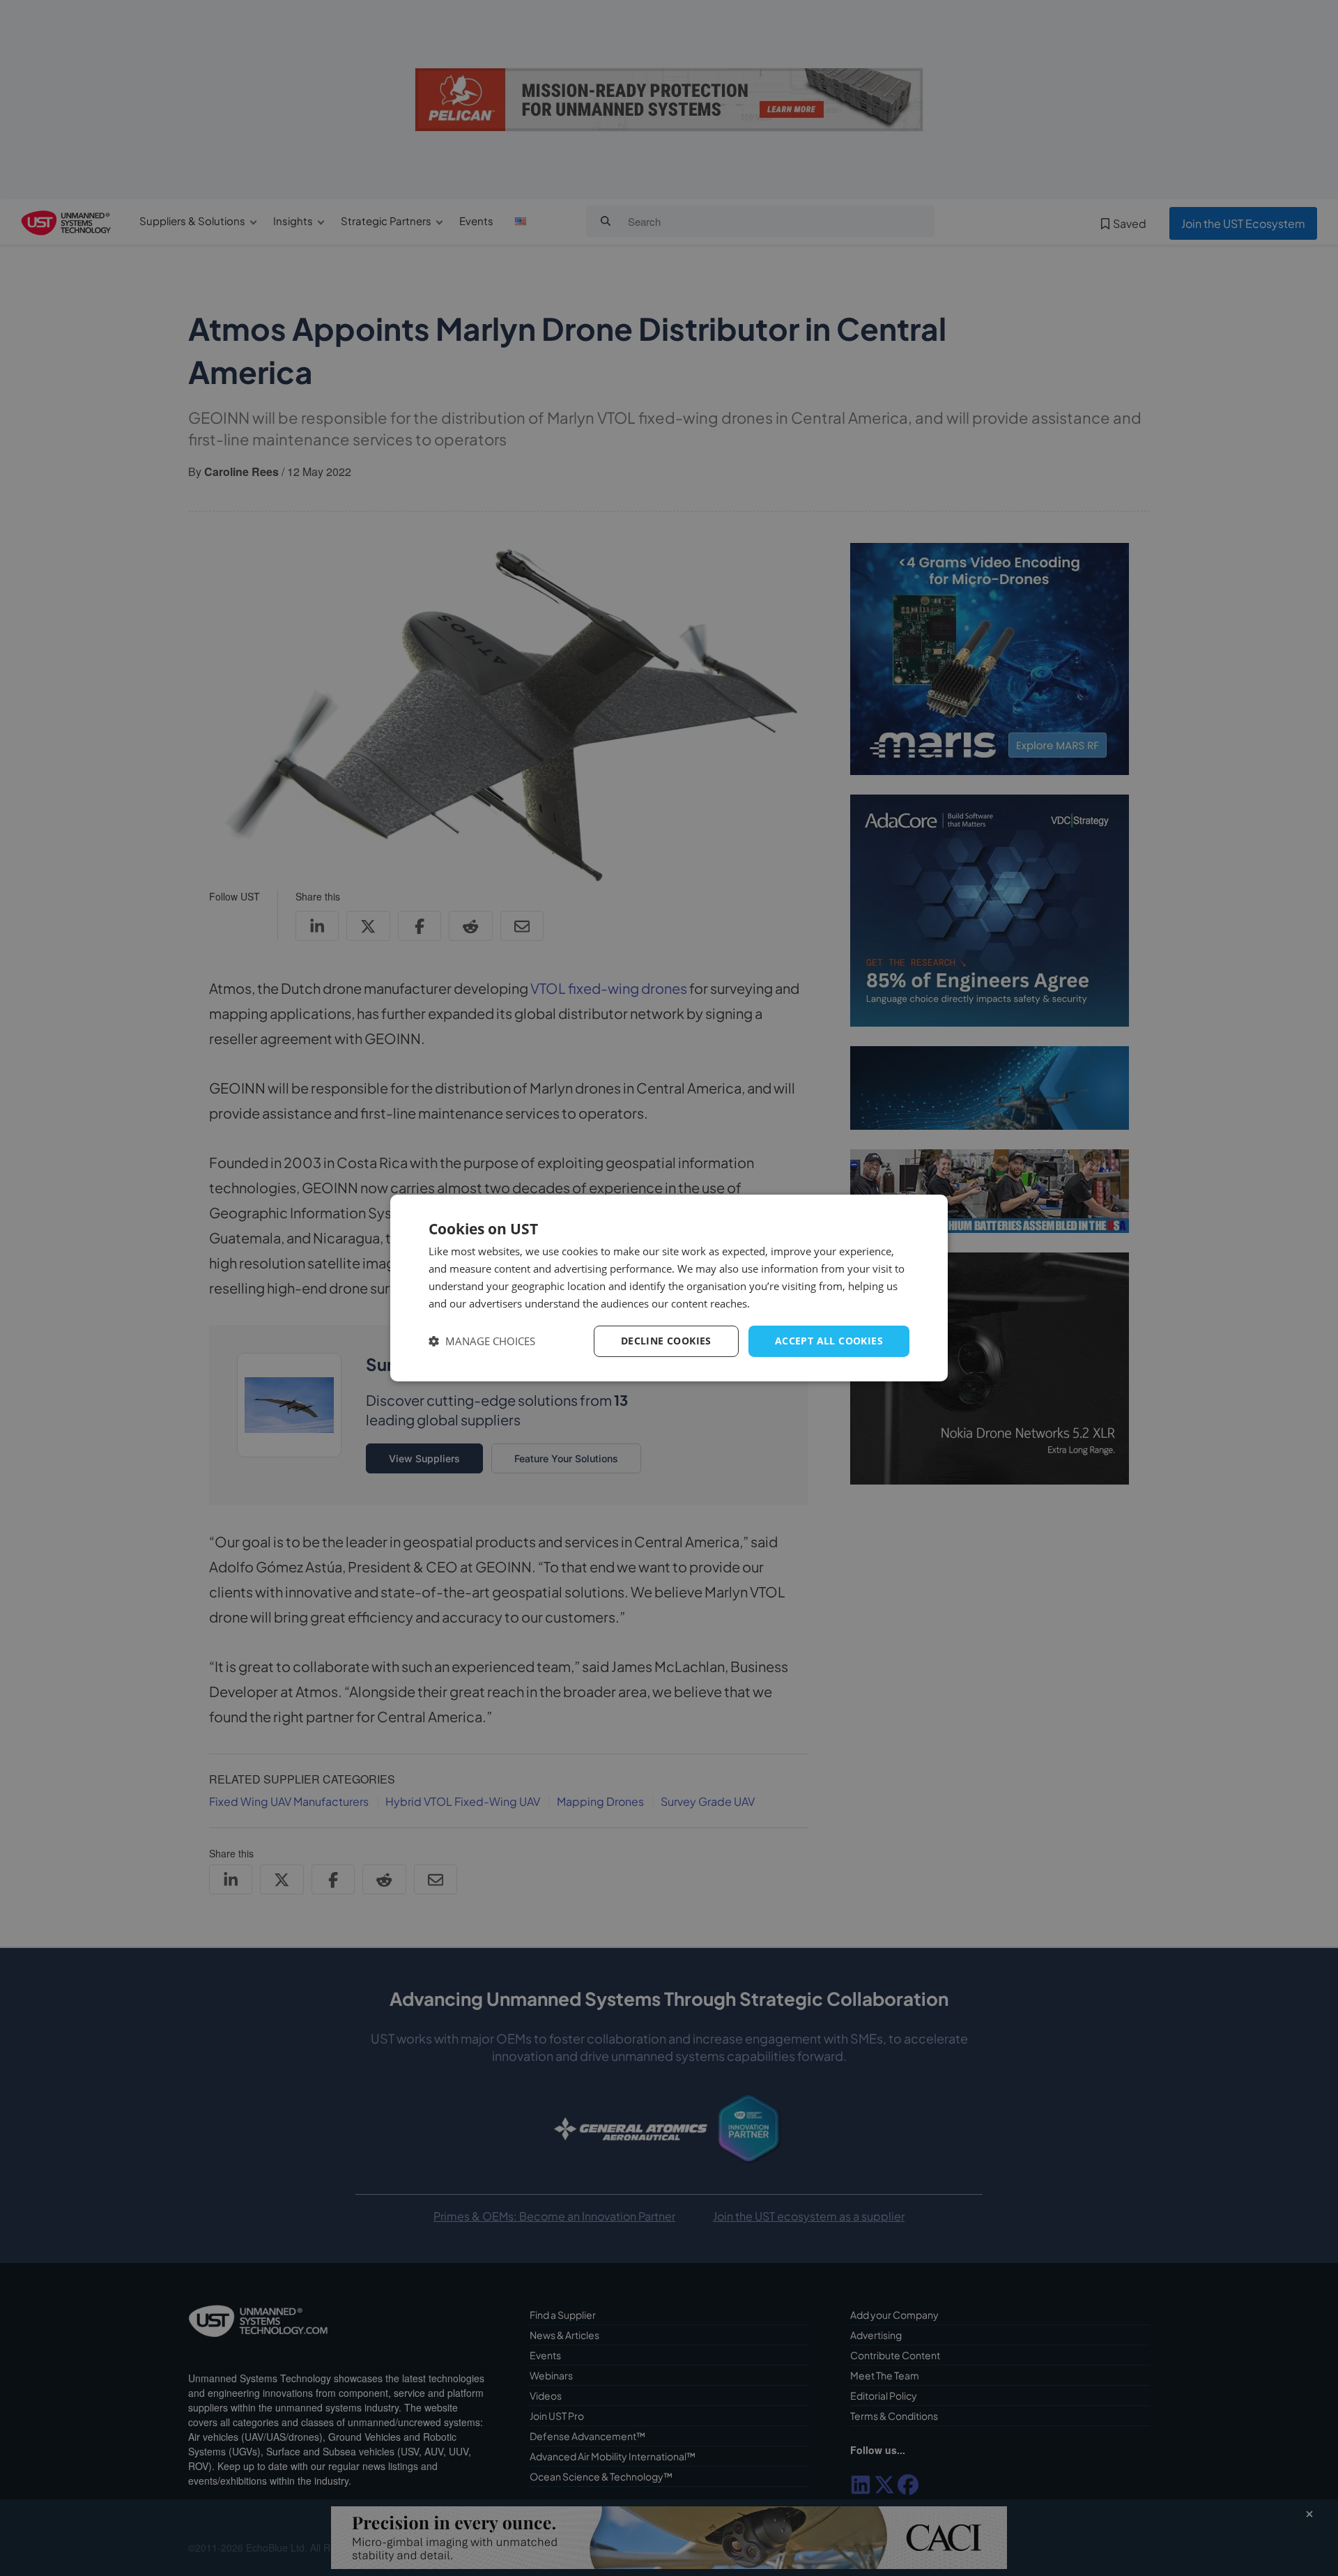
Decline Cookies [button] (666, 1341)
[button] (482, 1341)
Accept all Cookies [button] (829, 1341)
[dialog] (669, 1288)
